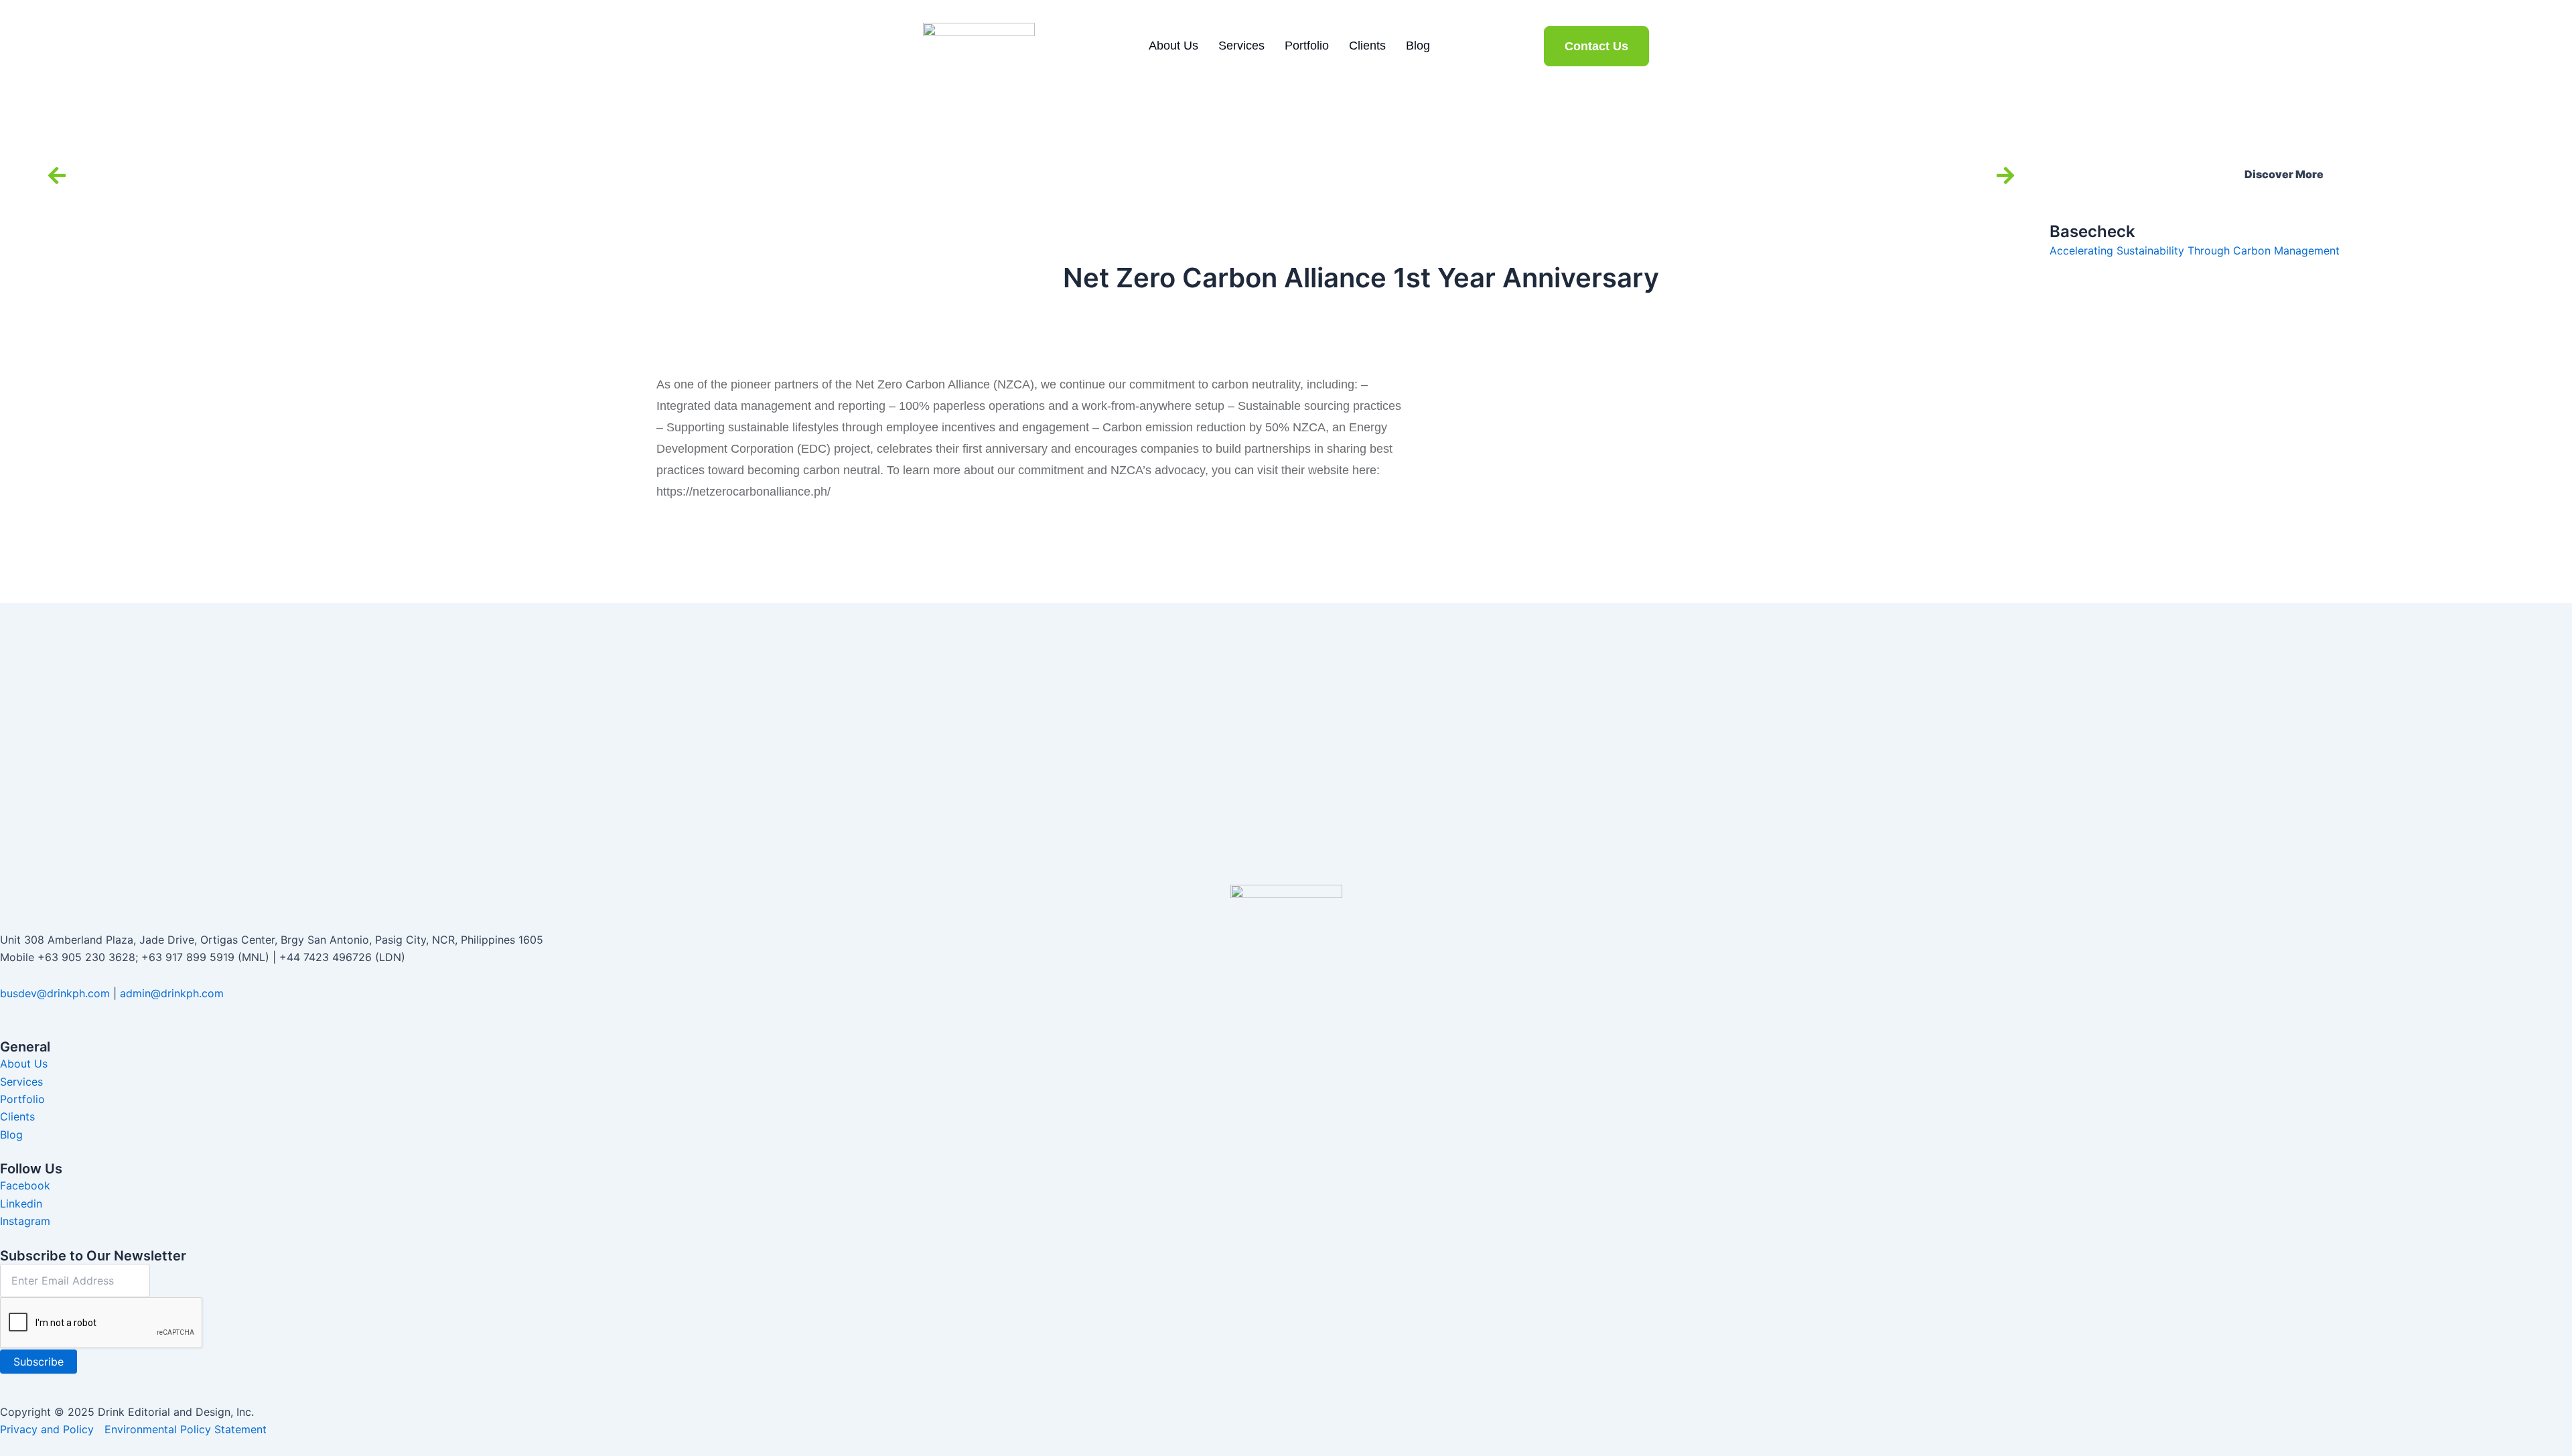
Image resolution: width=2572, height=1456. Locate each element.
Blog (1418, 46)
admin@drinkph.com (172, 993)
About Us (1173, 46)
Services (1241, 46)
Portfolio (1307, 46)
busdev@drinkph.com (55, 993)
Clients (1367, 46)
